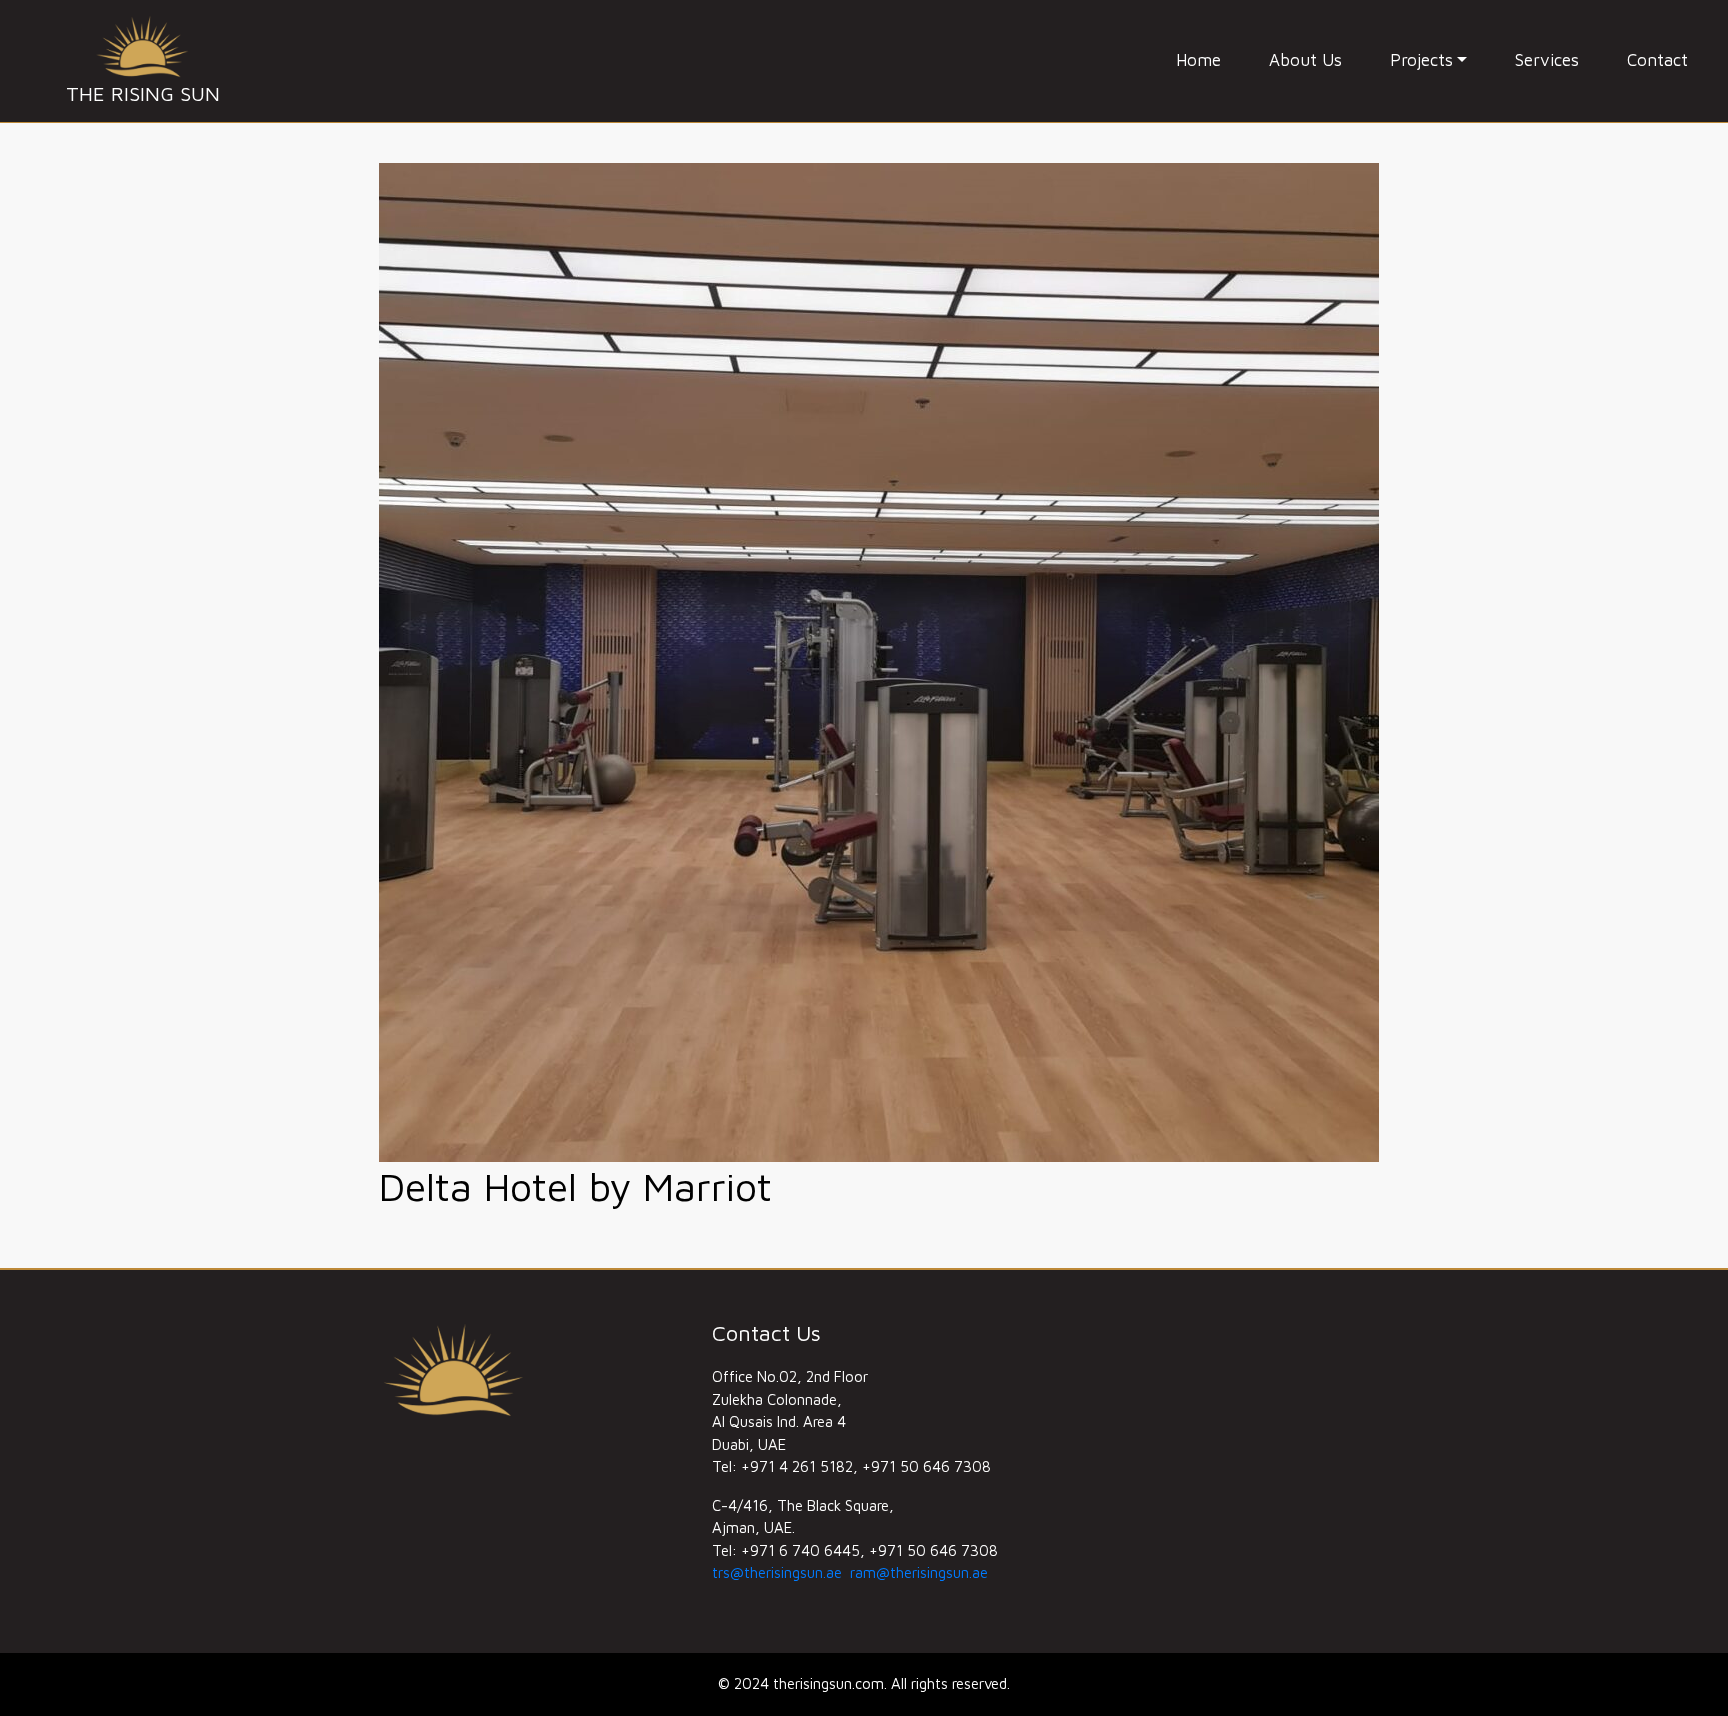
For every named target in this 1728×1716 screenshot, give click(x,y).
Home (1198, 60)
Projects (1421, 60)
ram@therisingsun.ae (919, 1572)
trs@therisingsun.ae (777, 1572)
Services (1547, 60)
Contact (1657, 60)
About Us (1305, 60)
